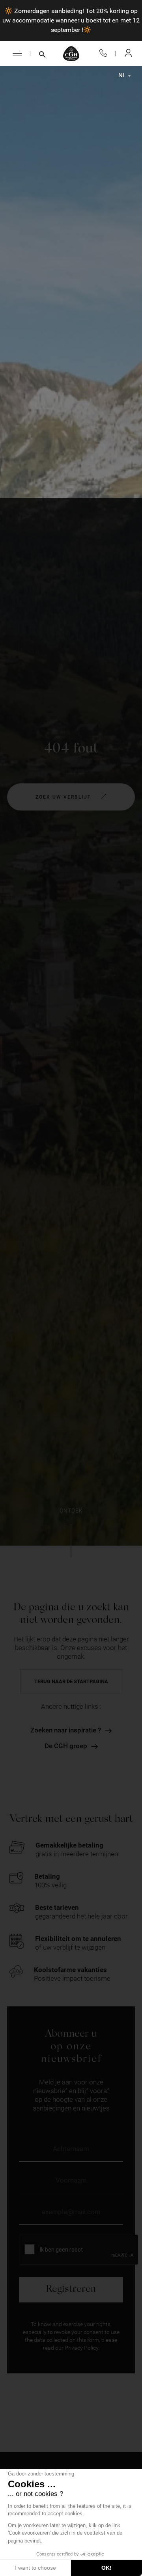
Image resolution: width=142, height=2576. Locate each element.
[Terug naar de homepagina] (71, 54)
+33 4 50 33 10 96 (103, 53)
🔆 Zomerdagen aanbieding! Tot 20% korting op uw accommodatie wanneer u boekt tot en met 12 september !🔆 (71, 20)
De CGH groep (66, 1746)
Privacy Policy (81, 2348)
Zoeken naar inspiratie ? (66, 1730)
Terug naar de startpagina (71, 1681)
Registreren (71, 2290)
